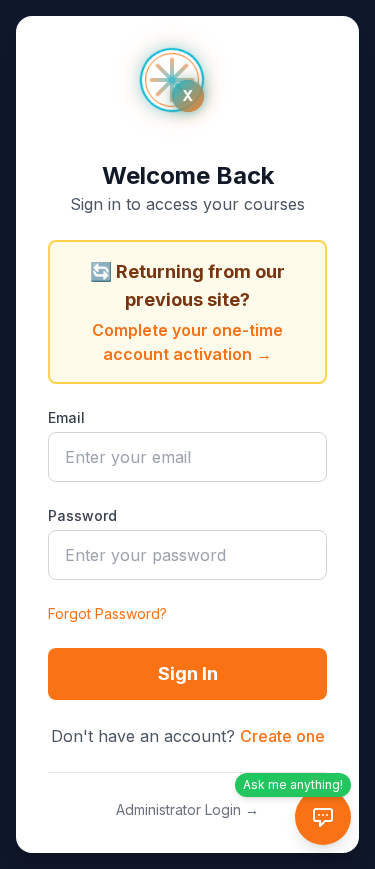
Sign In (188, 673)
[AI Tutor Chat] (323, 817)
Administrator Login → (187, 809)
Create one (282, 736)
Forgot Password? (107, 613)
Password (82, 515)
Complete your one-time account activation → (187, 342)
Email (66, 417)
